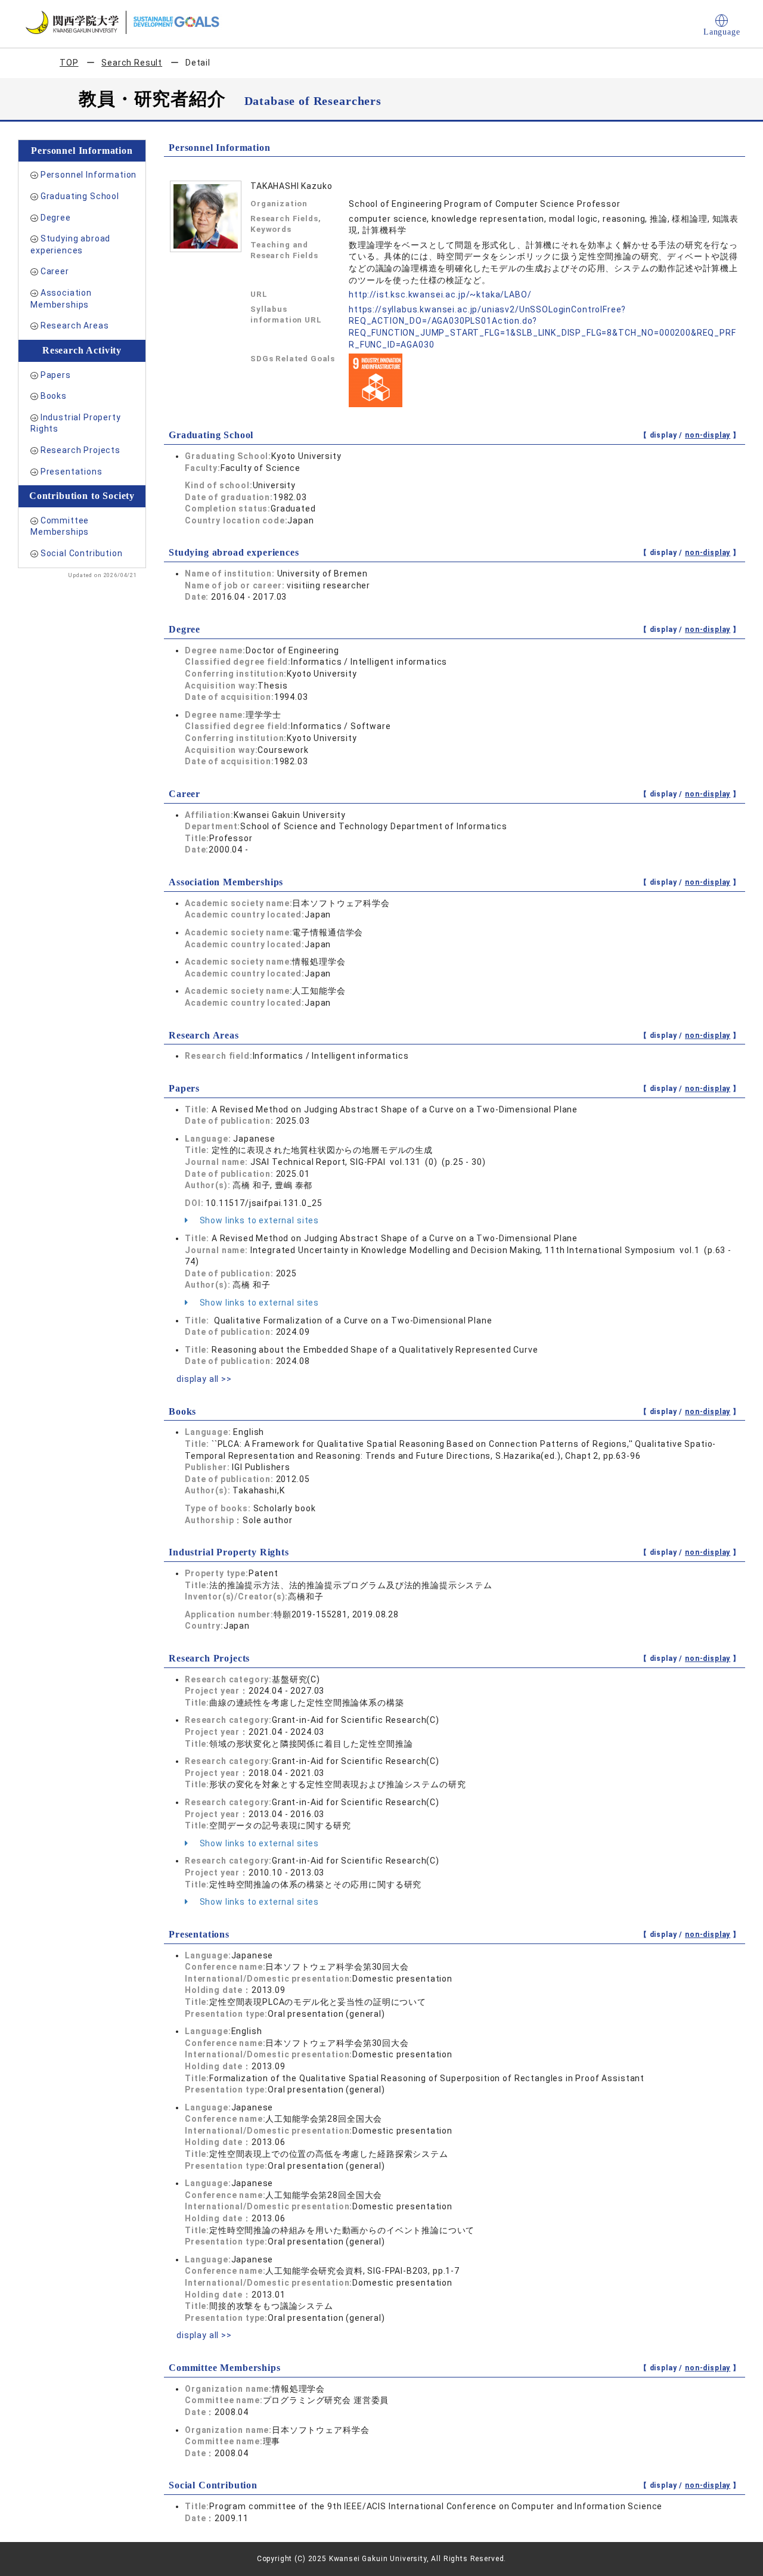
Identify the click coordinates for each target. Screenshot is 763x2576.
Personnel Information (89, 175)
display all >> (204, 1379)
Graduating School (80, 196)
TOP (69, 63)
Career (55, 271)
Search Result (132, 63)
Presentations (72, 472)
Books (54, 396)
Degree (56, 218)
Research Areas (75, 326)
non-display (708, 435)
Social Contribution (82, 553)
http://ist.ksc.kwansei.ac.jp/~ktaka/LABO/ (440, 295)
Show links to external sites (258, 1220)
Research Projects (80, 450)
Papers (56, 375)
